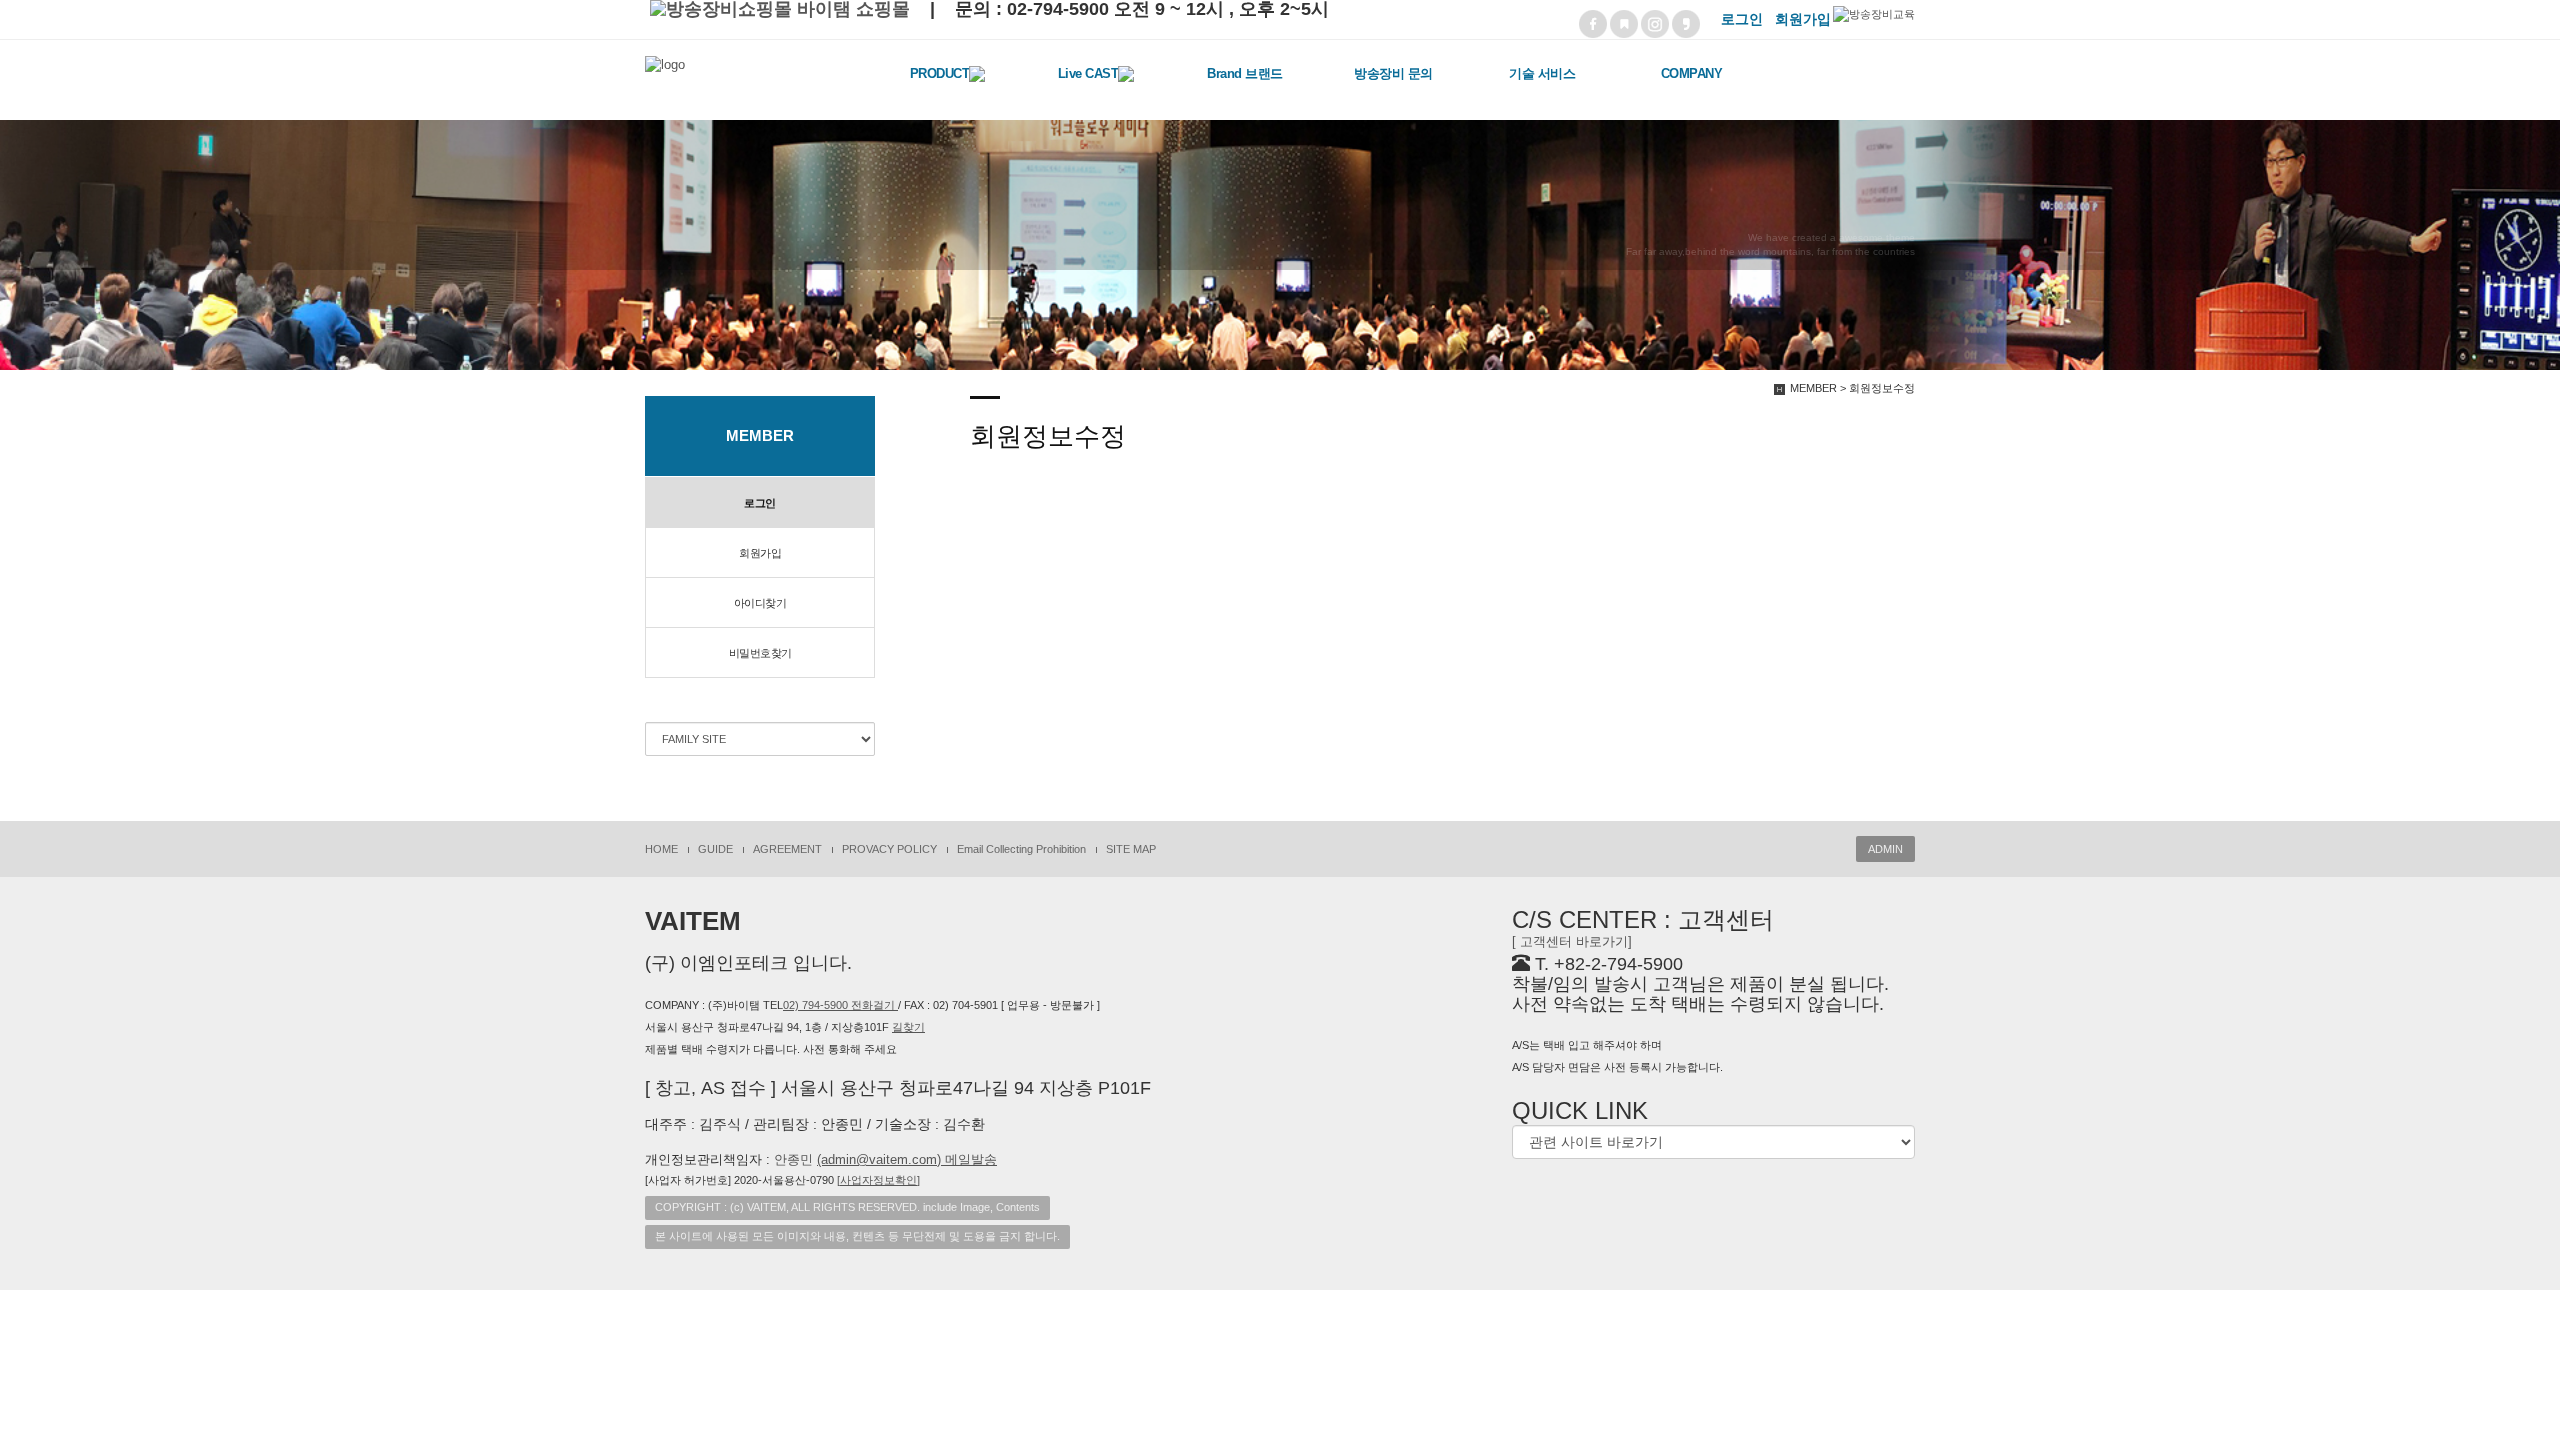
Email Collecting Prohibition (1021, 849)
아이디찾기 (760, 603)
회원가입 (760, 553)
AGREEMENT (787, 849)
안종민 (885, 1159)
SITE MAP (1131, 849)
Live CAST (1088, 73)
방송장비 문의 (1393, 73)
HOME (661, 849)
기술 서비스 (1542, 73)
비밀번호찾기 (760, 653)
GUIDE (715, 849)
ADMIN (1885, 849)
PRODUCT (940, 73)
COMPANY (1692, 73)
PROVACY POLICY (889, 849)
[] (878, 1180)
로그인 (760, 503)
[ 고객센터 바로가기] (1572, 941)
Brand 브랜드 (1245, 73)
